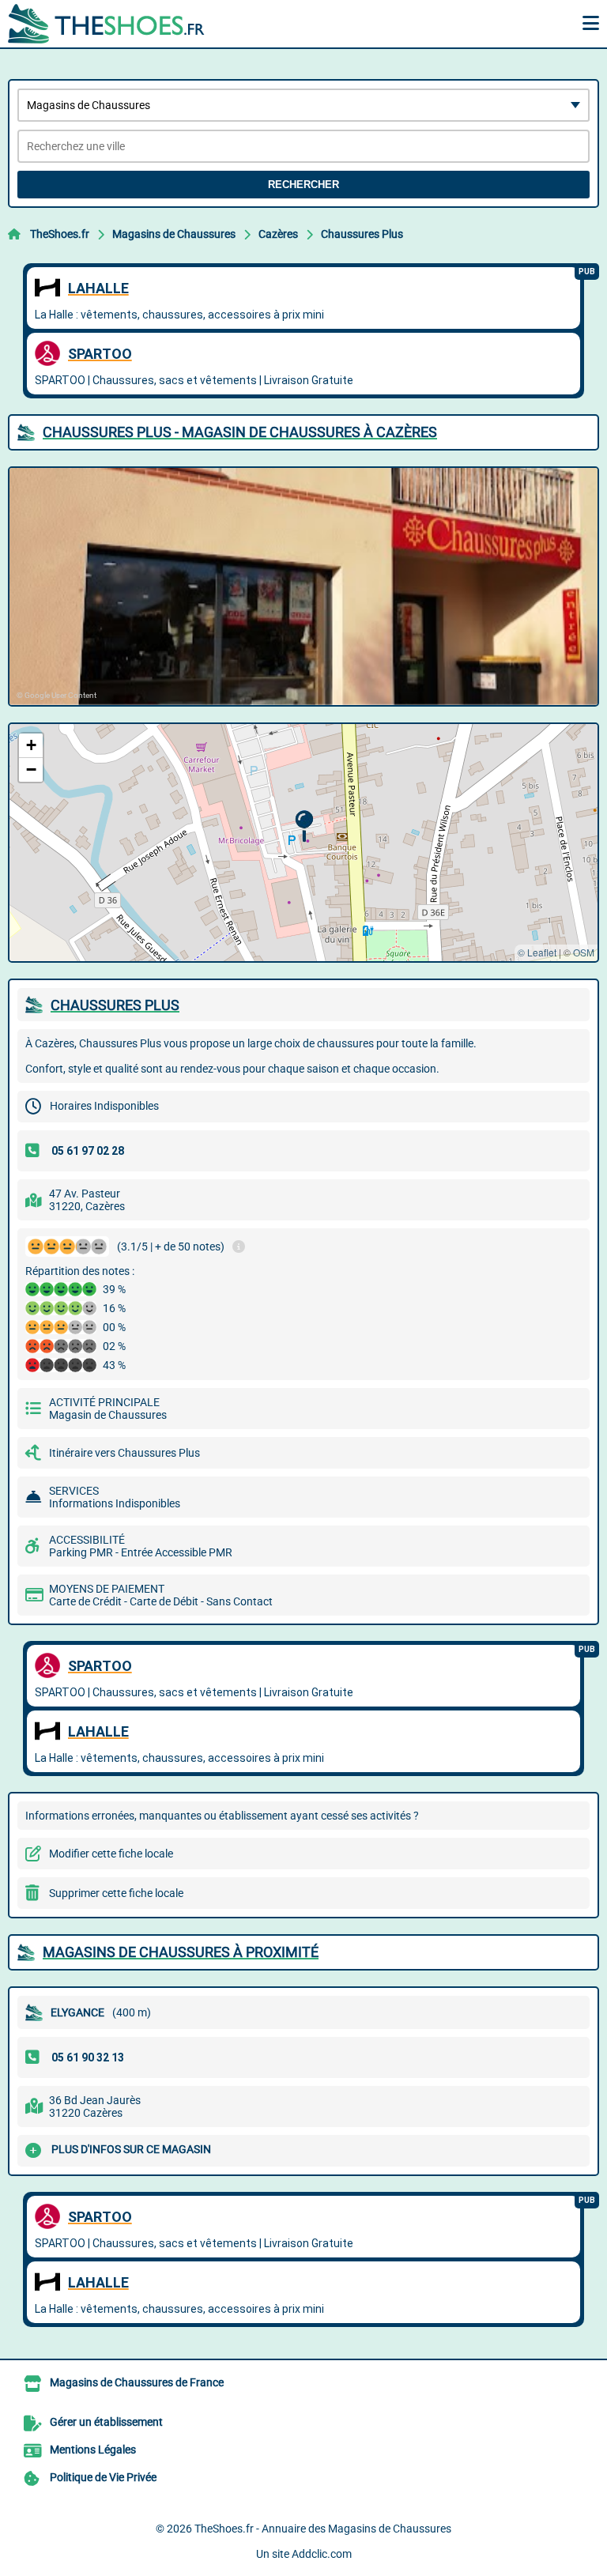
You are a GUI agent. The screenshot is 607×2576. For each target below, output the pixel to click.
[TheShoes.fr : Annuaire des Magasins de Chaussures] (107, 24)
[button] (304, 826)
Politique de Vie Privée (103, 2477)
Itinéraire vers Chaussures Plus (124, 1453)
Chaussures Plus (362, 234)
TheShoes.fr (60, 234)
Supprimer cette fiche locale (116, 1893)
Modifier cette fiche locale (111, 1854)
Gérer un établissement (106, 2422)
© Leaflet (537, 952)
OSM (584, 952)
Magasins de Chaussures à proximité (181, 1952)
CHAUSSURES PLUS (115, 1005)
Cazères (278, 234)
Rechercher (303, 185)
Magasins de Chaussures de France (137, 2382)
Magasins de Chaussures (174, 234)
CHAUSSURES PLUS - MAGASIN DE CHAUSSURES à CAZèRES (240, 432)
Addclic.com (322, 2554)
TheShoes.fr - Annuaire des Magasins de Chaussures (323, 2529)
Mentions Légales (93, 2450)
